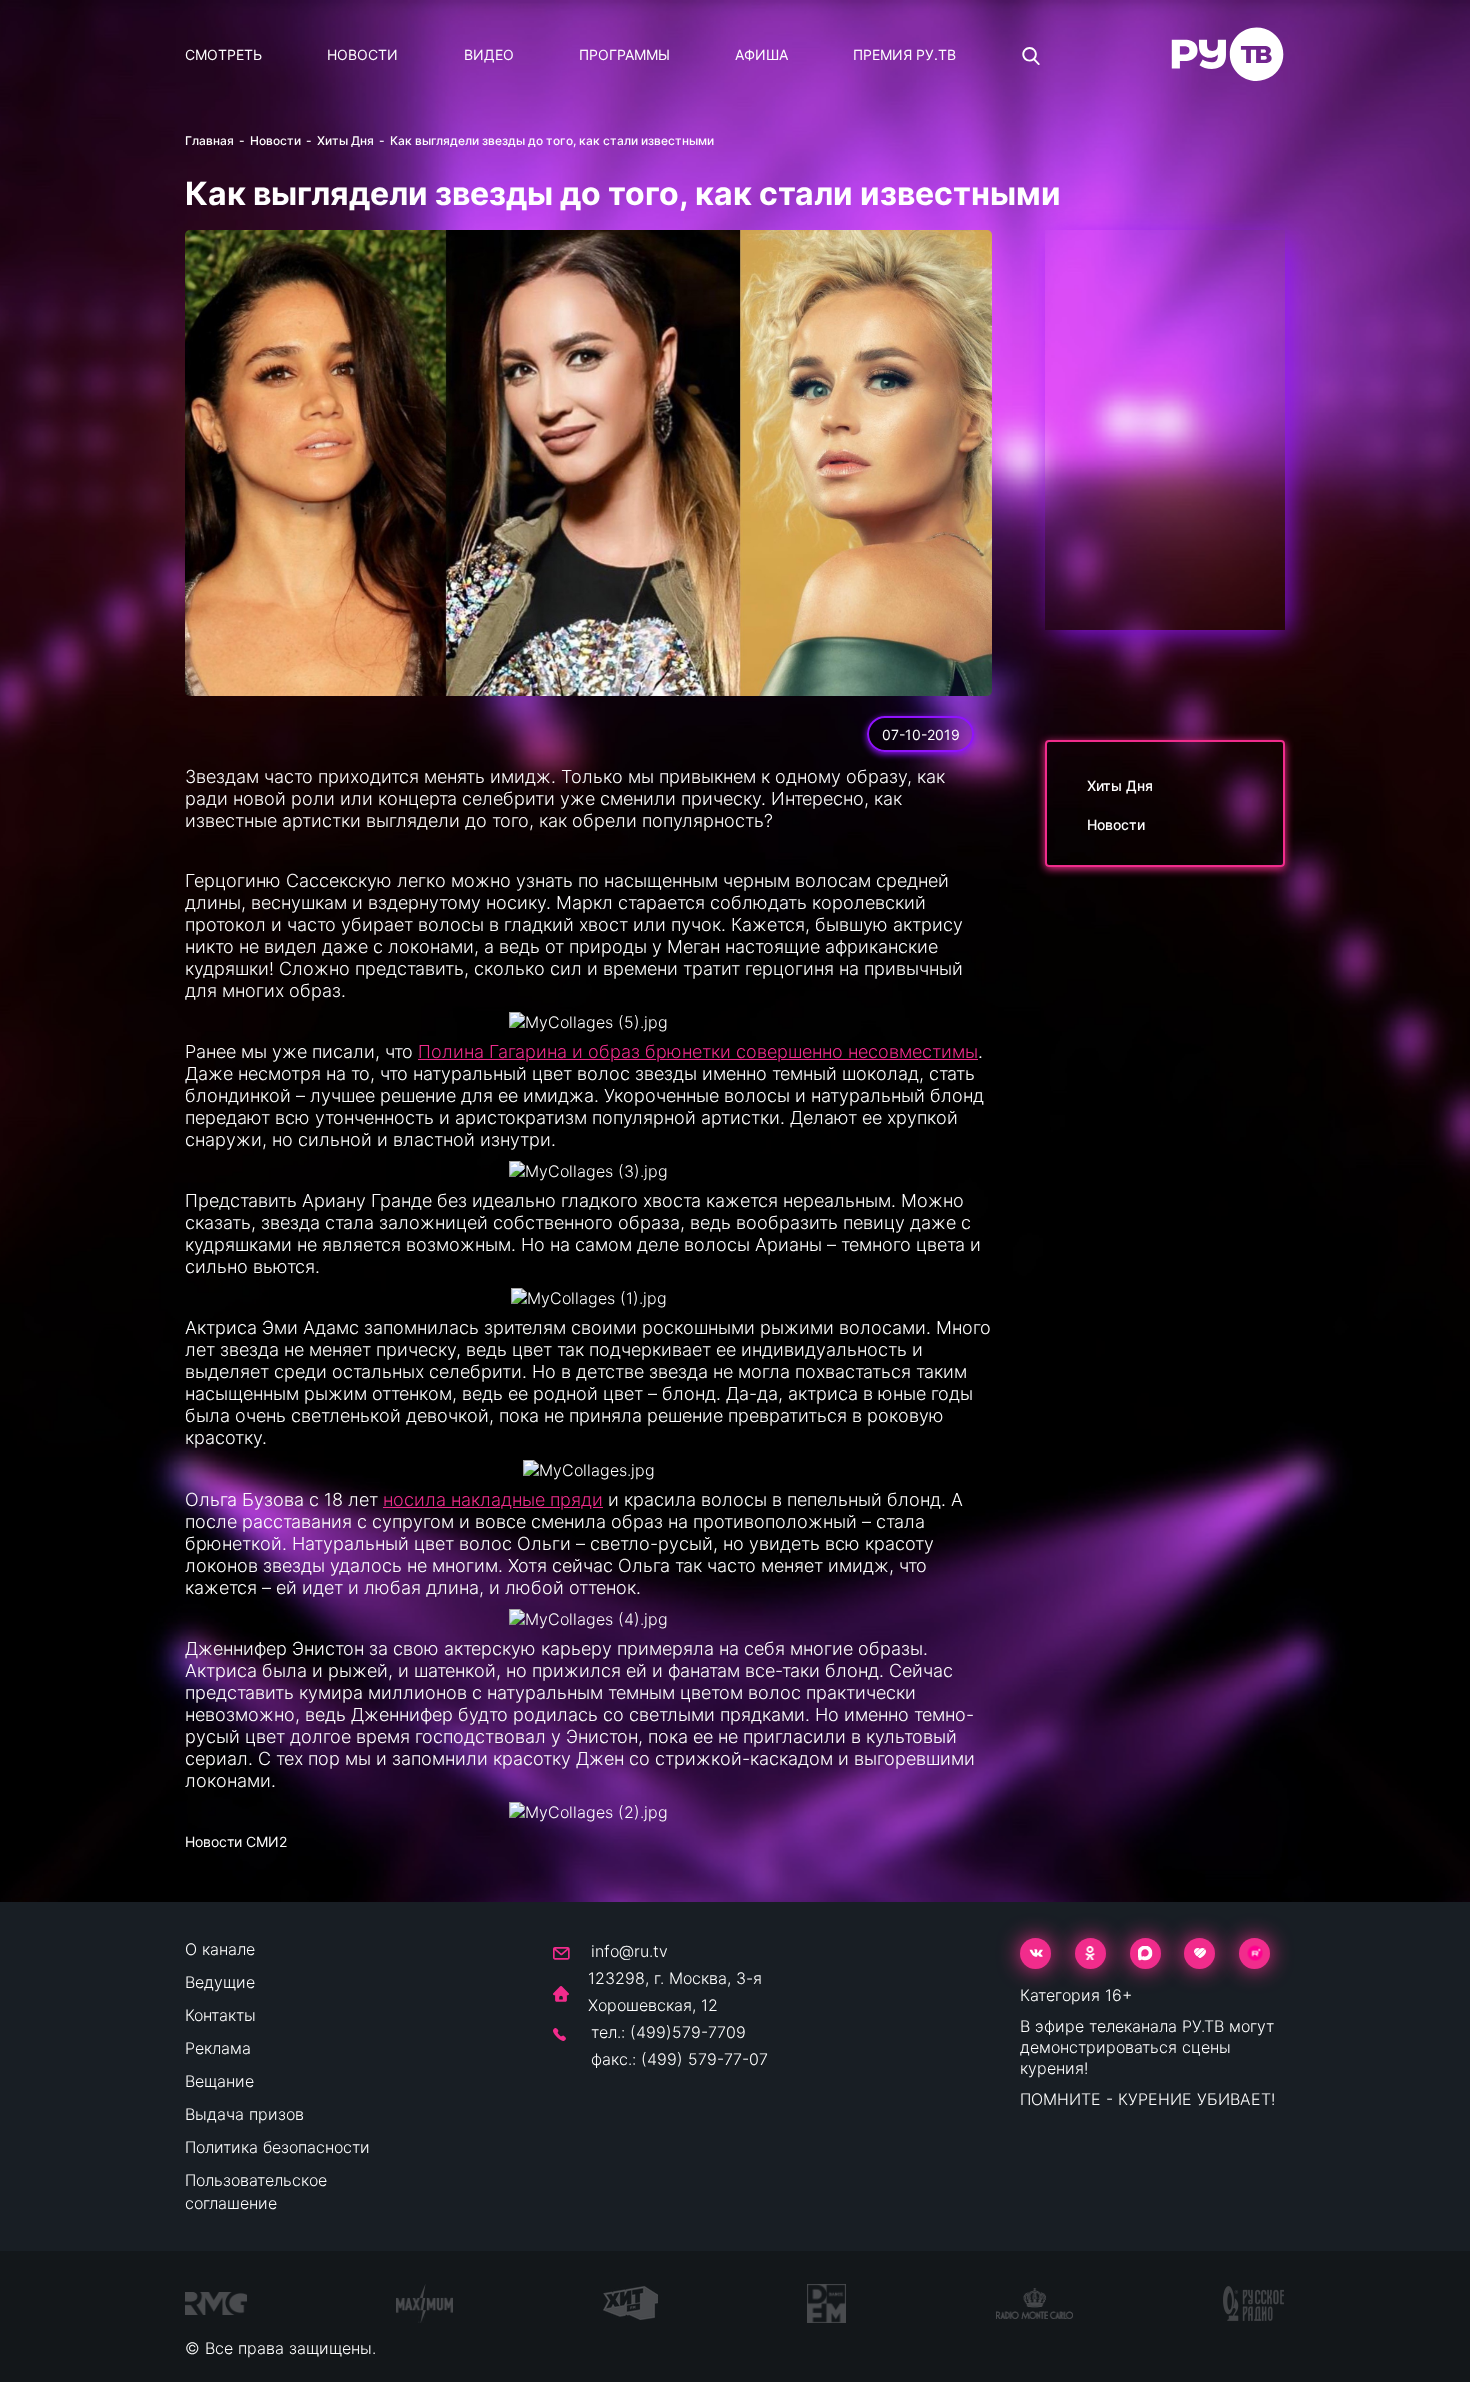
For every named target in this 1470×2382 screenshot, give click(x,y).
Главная (209, 140)
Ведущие (220, 1982)
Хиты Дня (345, 140)
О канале (220, 1949)
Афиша (761, 54)
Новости (362, 54)
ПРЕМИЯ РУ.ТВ (904, 54)
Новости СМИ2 (236, 1841)
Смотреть (223, 54)
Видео (489, 54)
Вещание (219, 2081)
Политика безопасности (277, 2147)
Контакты (220, 2015)
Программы (624, 54)
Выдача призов (244, 2114)
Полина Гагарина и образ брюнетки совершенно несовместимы (698, 1051)
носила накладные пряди (493, 1499)
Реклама (218, 2048)
